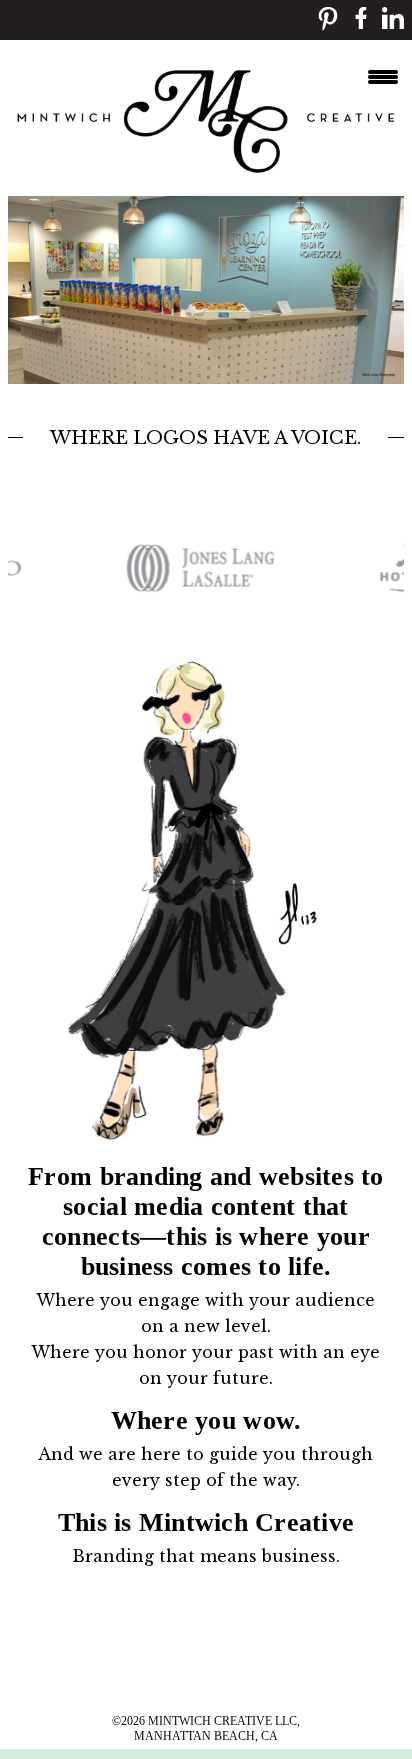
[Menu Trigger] (383, 75)
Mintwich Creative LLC (222, 1721)
